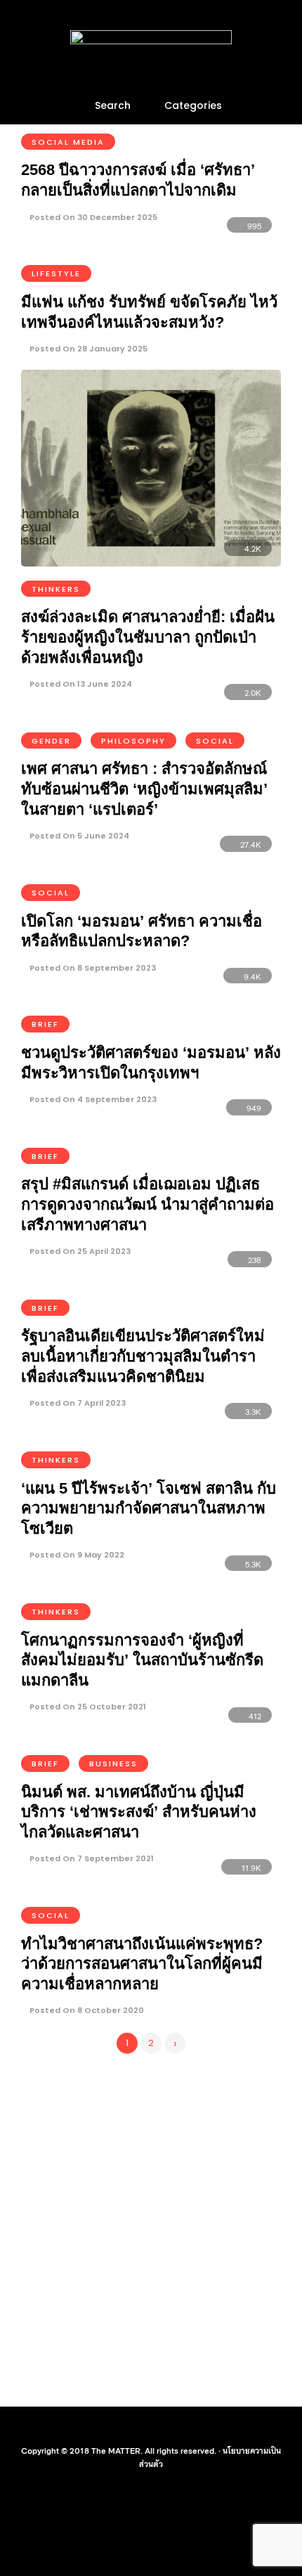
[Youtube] (142, 2428)
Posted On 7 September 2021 (91, 1858)
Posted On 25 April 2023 (79, 1251)
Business (113, 1763)
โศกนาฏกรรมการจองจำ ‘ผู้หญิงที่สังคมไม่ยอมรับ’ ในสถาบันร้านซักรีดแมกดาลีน (142, 1660)
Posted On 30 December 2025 (92, 217)
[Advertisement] (151, 2227)
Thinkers (56, 589)
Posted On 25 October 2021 (87, 1707)
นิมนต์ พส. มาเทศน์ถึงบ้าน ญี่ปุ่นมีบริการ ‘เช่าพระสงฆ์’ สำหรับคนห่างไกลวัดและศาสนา (139, 1812)
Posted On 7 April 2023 (77, 1403)
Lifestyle (56, 273)
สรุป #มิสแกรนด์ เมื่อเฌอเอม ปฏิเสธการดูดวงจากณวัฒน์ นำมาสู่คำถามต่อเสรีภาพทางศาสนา (147, 1204)
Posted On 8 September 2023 (92, 968)
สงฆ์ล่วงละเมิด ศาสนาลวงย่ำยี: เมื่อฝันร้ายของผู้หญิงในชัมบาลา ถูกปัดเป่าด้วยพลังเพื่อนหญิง (148, 637)
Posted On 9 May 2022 (76, 1555)
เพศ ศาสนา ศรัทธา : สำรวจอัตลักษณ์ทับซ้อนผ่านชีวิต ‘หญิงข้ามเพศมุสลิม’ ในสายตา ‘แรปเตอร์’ (144, 789)
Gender (51, 741)
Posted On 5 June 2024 (78, 836)
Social (215, 741)
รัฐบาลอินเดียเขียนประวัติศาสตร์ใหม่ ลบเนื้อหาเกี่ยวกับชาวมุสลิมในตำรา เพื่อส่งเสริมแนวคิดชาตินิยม (143, 1356)
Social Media (68, 142)
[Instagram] (160, 2428)
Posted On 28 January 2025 (87, 349)
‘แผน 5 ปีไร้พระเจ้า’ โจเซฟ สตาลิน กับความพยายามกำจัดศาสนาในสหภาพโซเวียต (149, 1508)
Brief (45, 1024)
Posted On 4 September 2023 (92, 1099)
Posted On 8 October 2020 (86, 2010)
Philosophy (133, 741)
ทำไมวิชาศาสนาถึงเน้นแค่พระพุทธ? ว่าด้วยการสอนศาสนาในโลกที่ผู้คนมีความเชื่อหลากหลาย (142, 1964)
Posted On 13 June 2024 (80, 684)
